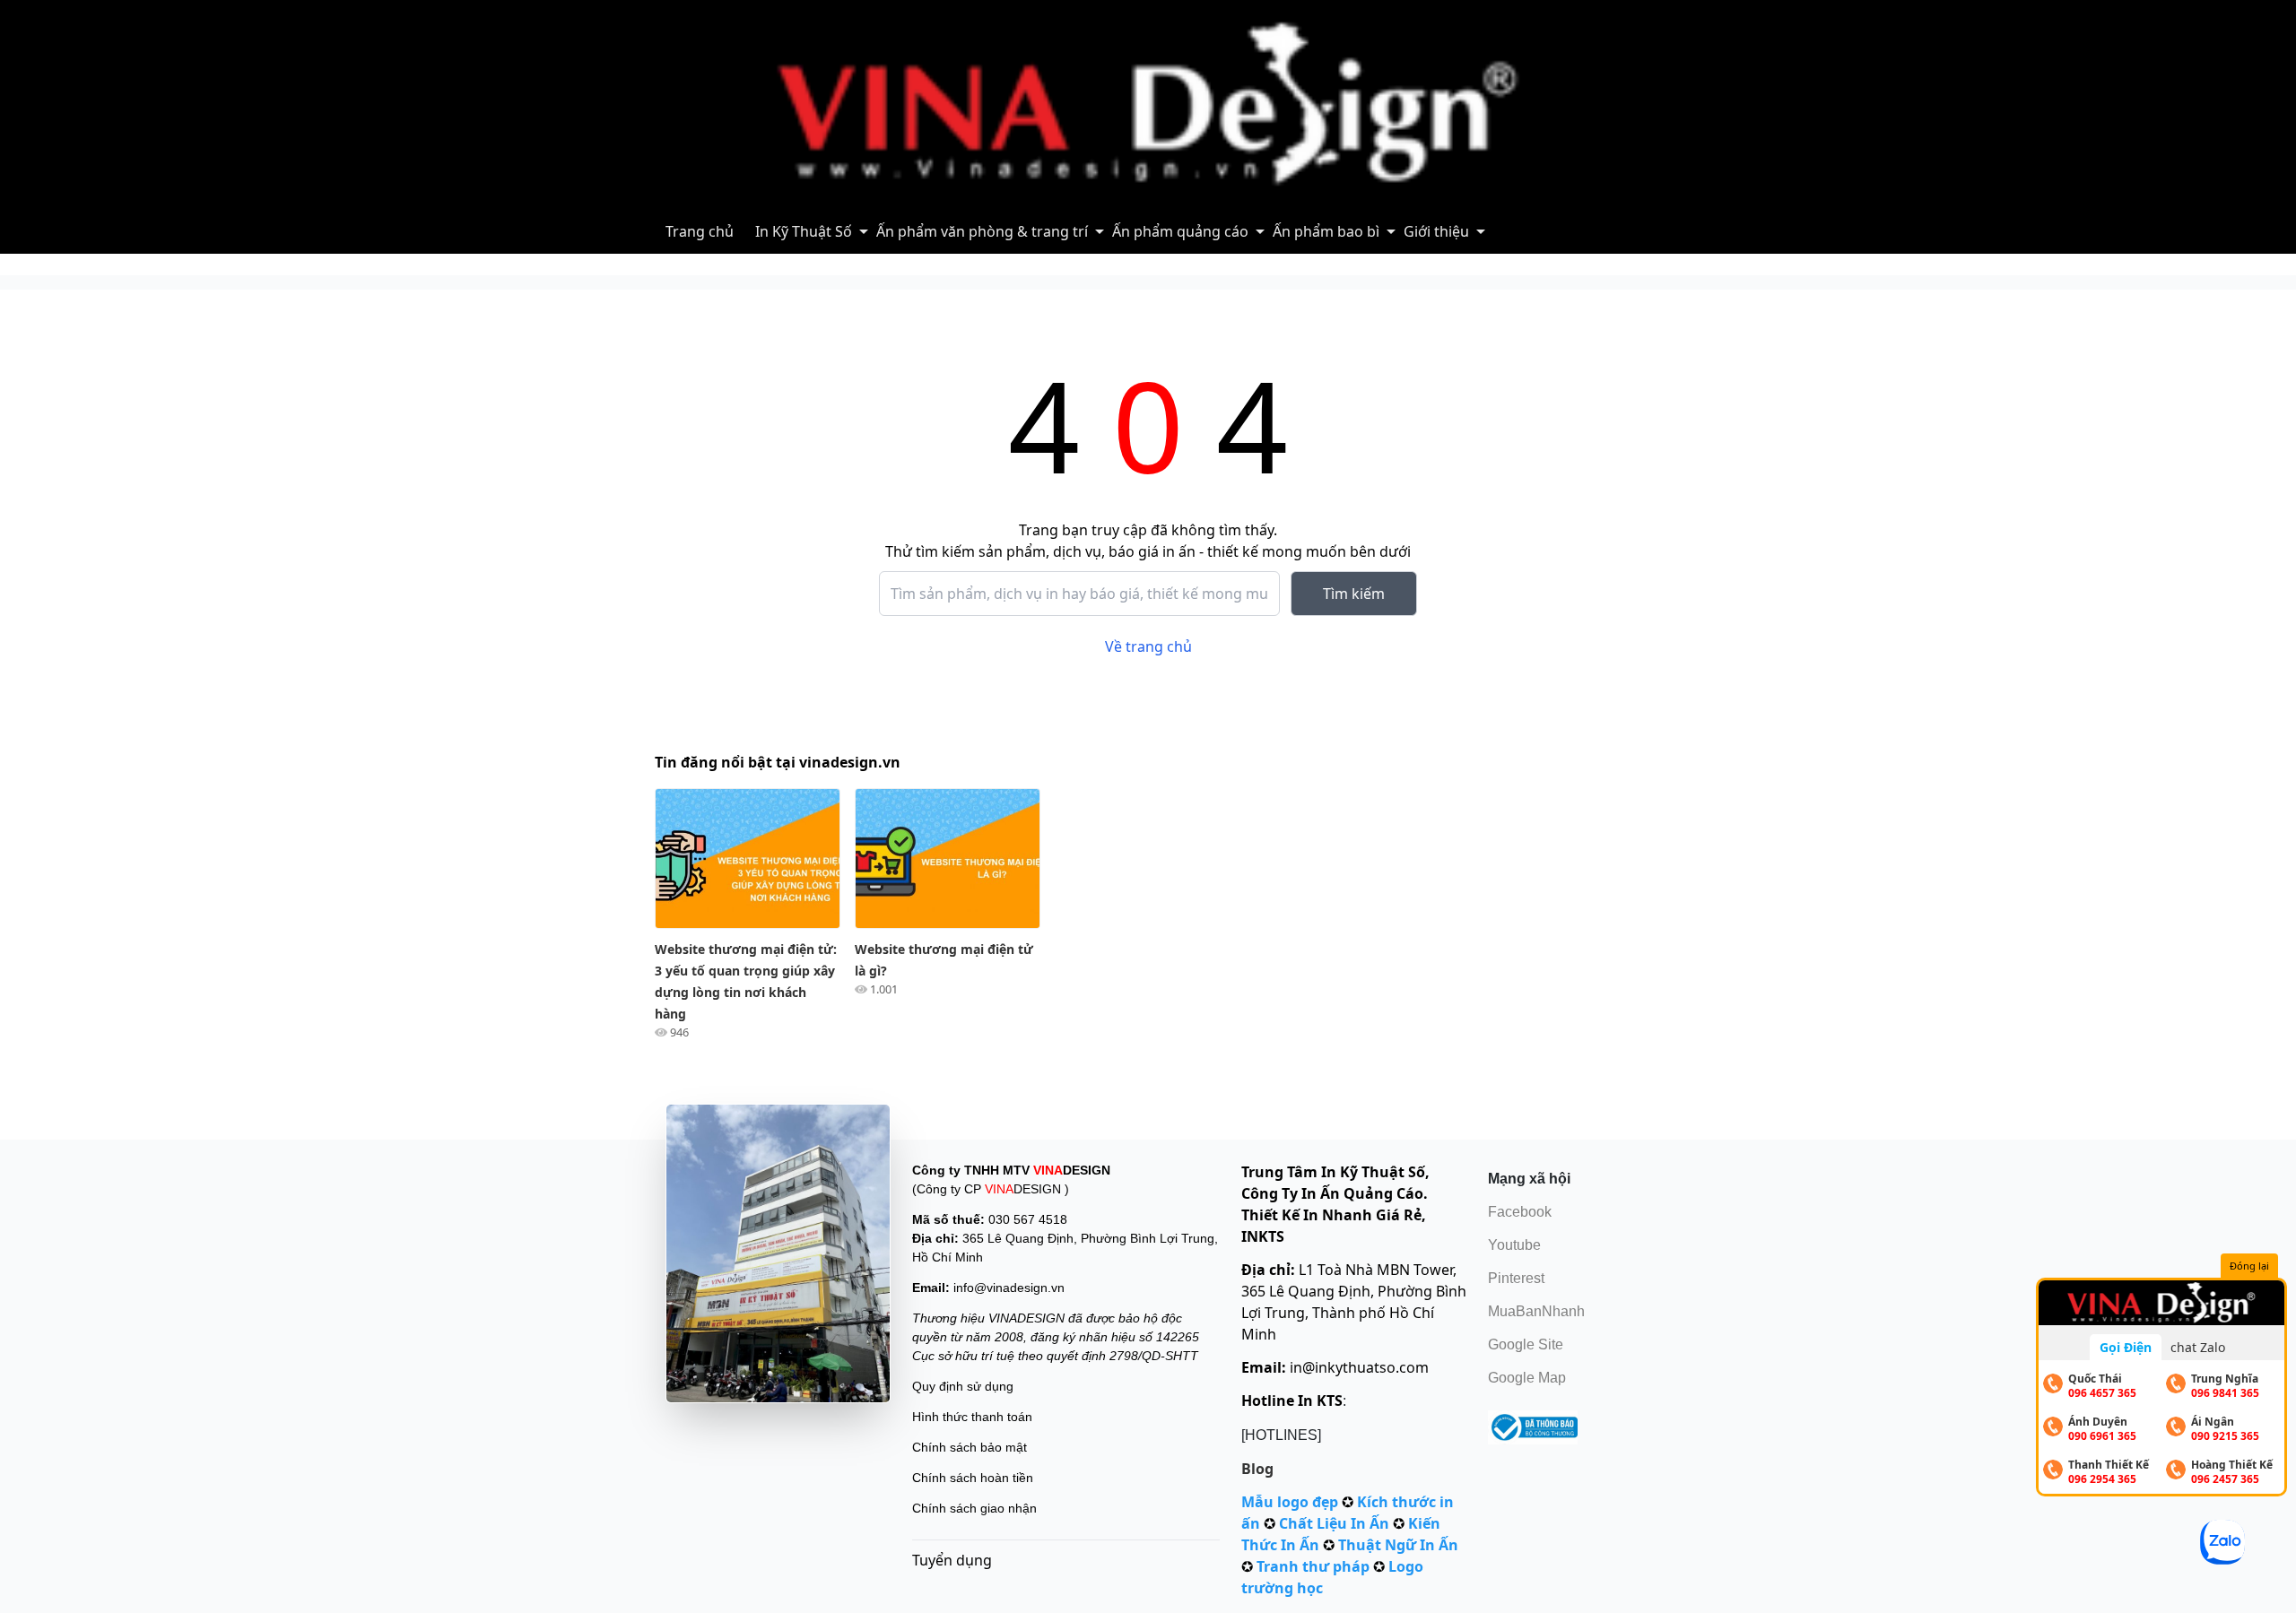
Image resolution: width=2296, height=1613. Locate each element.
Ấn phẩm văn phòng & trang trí (982, 231)
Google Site (1526, 1344)
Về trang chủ (1148, 646)
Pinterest (1516, 1278)
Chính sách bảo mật (970, 1447)
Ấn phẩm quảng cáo (1180, 231)
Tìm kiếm (1354, 594)
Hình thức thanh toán (972, 1417)
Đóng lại (2249, 1266)
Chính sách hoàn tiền (973, 1478)
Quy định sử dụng (963, 1386)
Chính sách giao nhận (974, 1508)
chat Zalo (2198, 1347)
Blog (1257, 1469)
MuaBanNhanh (1536, 1311)
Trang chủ (700, 231)
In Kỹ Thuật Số (804, 231)
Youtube (1514, 1245)
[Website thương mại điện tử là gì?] (948, 859)
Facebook (1520, 1212)
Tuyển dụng (952, 1560)
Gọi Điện (2126, 1347)
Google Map (1527, 1378)
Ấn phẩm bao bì (1326, 231)
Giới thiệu (1436, 231)
